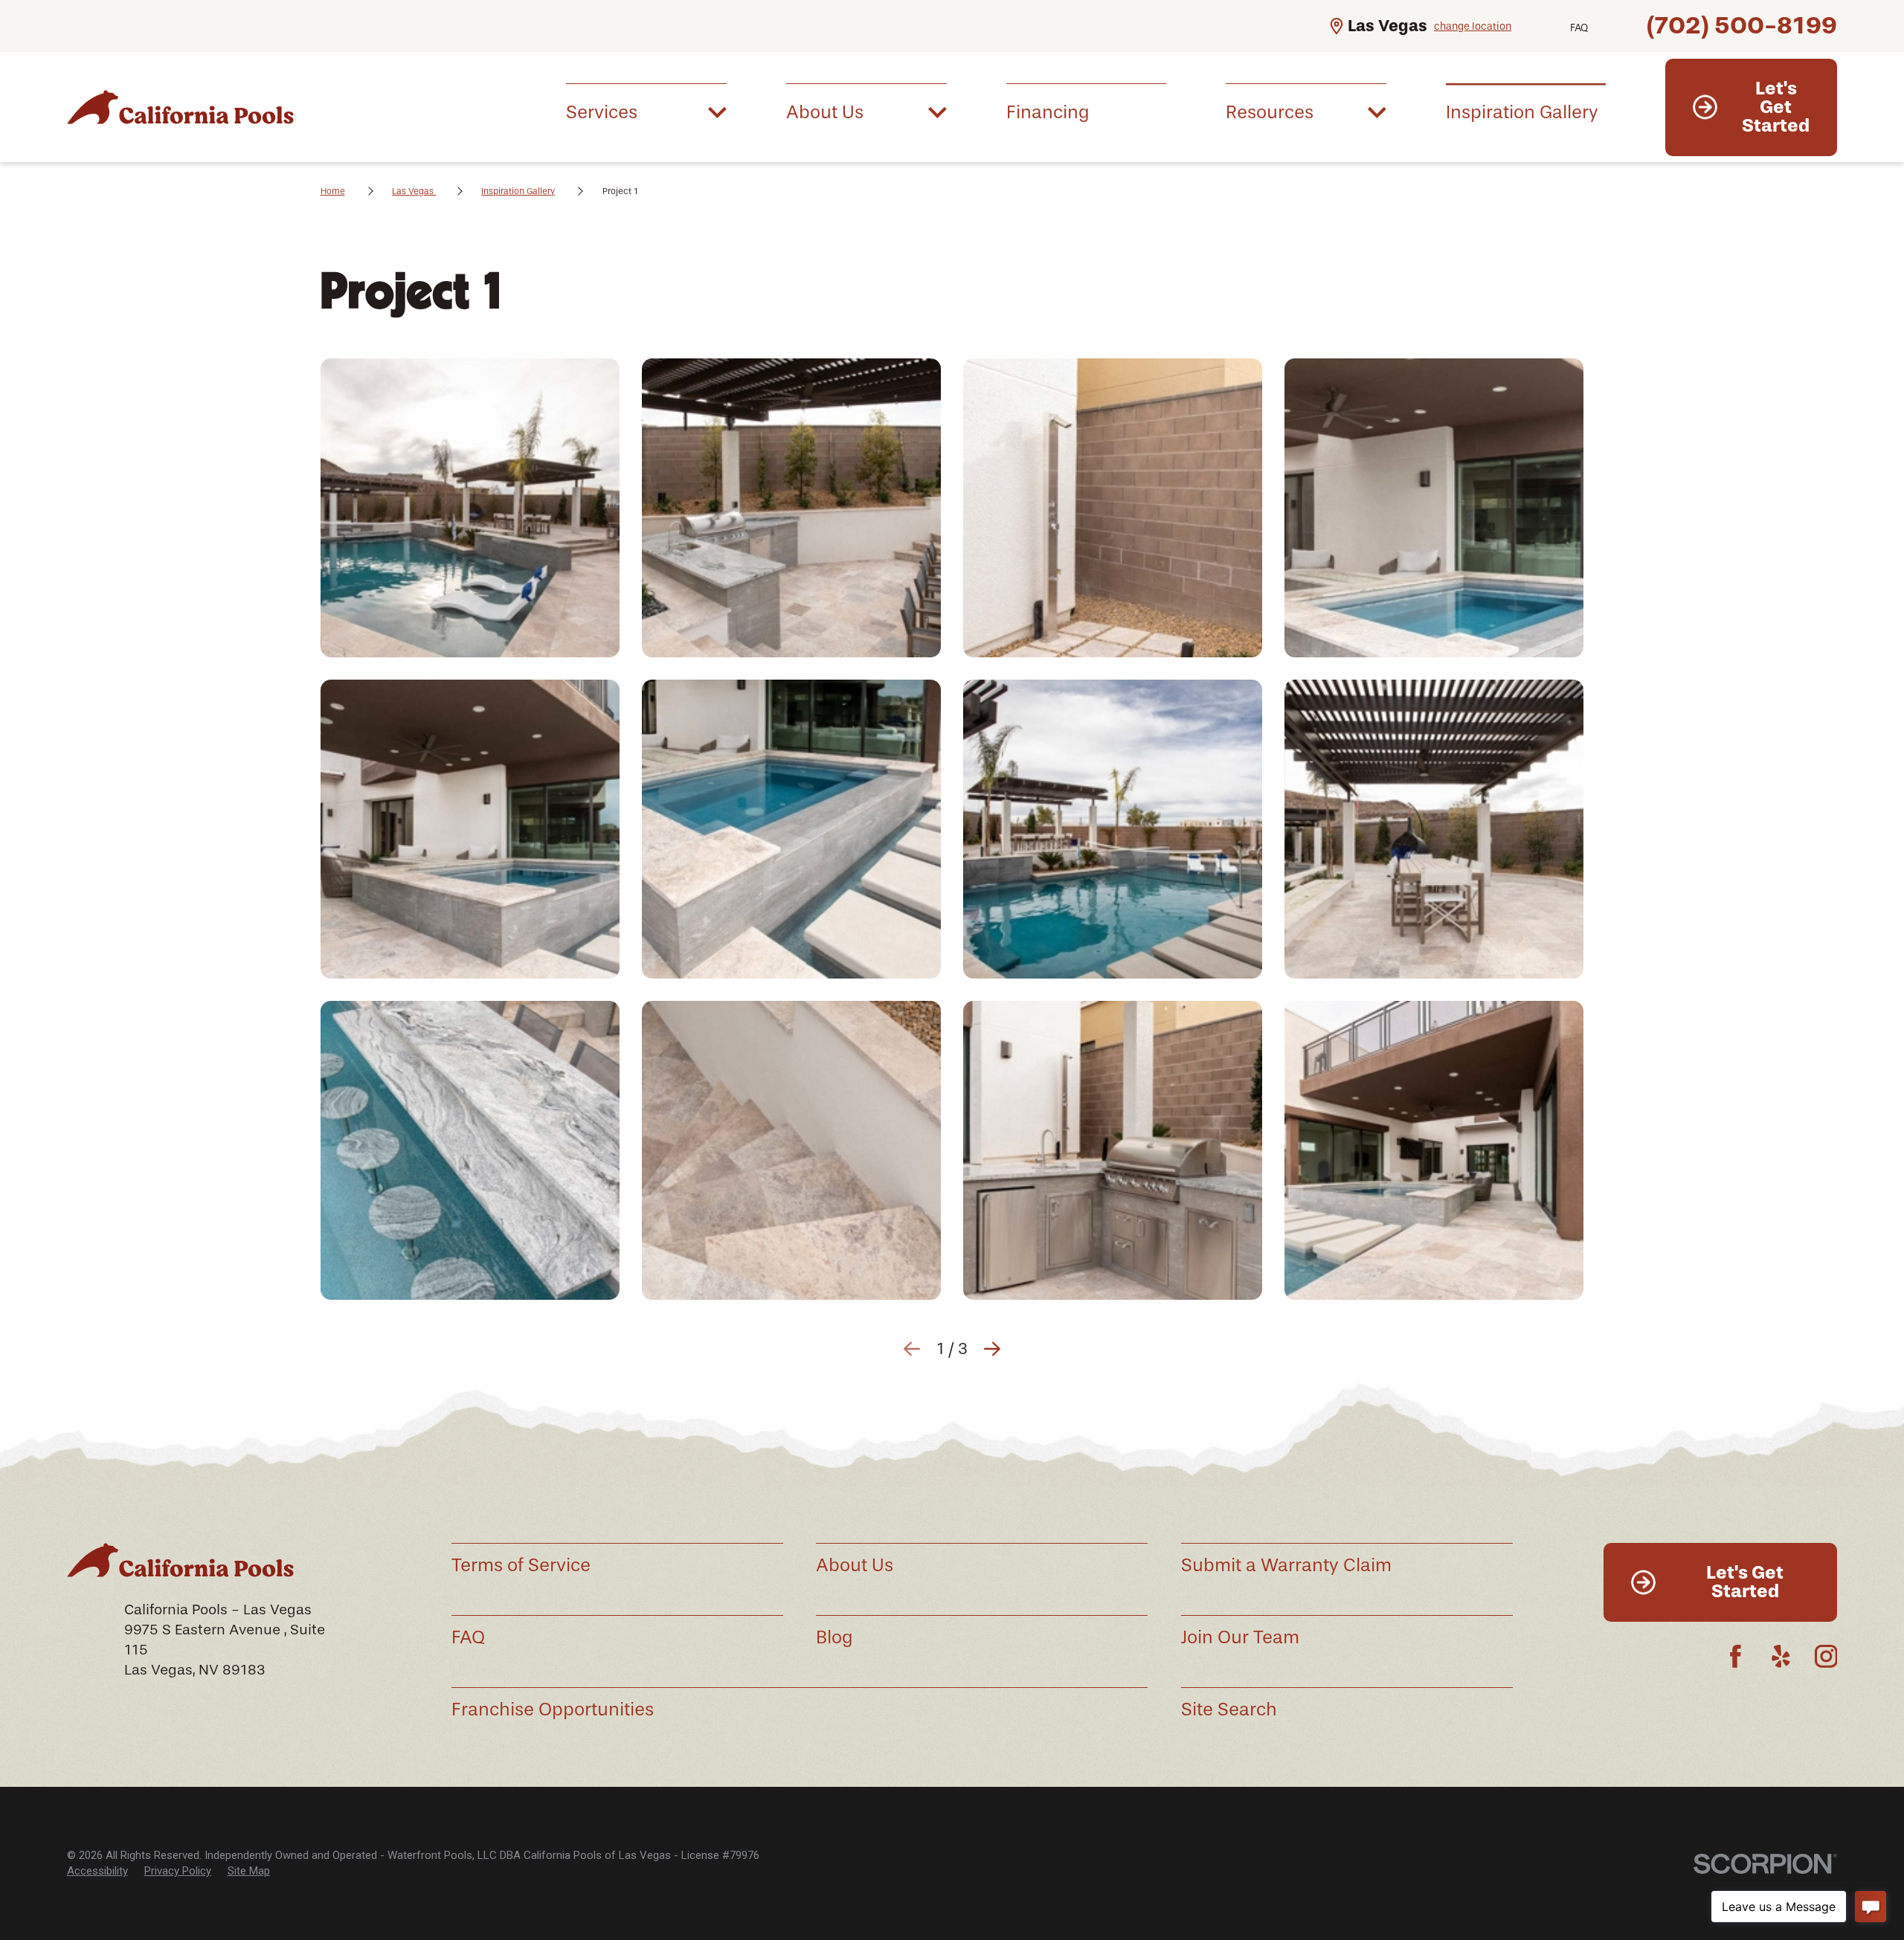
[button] (470, 508)
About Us (855, 1565)
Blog (834, 1637)
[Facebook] (1736, 1656)
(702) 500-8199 (1742, 25)
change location (1473, 26)
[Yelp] (1781, 1656)
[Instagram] (1826, 1656)
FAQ (1579, 28)
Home (333, 191)
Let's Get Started (1776, 107)
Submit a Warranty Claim (1286, 1565)
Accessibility (97, 1871)
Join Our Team (1240, 1637)
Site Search (1229, 1709)
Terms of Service (521, 1565)
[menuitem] (646, 111)
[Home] (190, 107)
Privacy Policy (178, 1871)
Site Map (249, 1871)
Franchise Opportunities (553, 1709)
